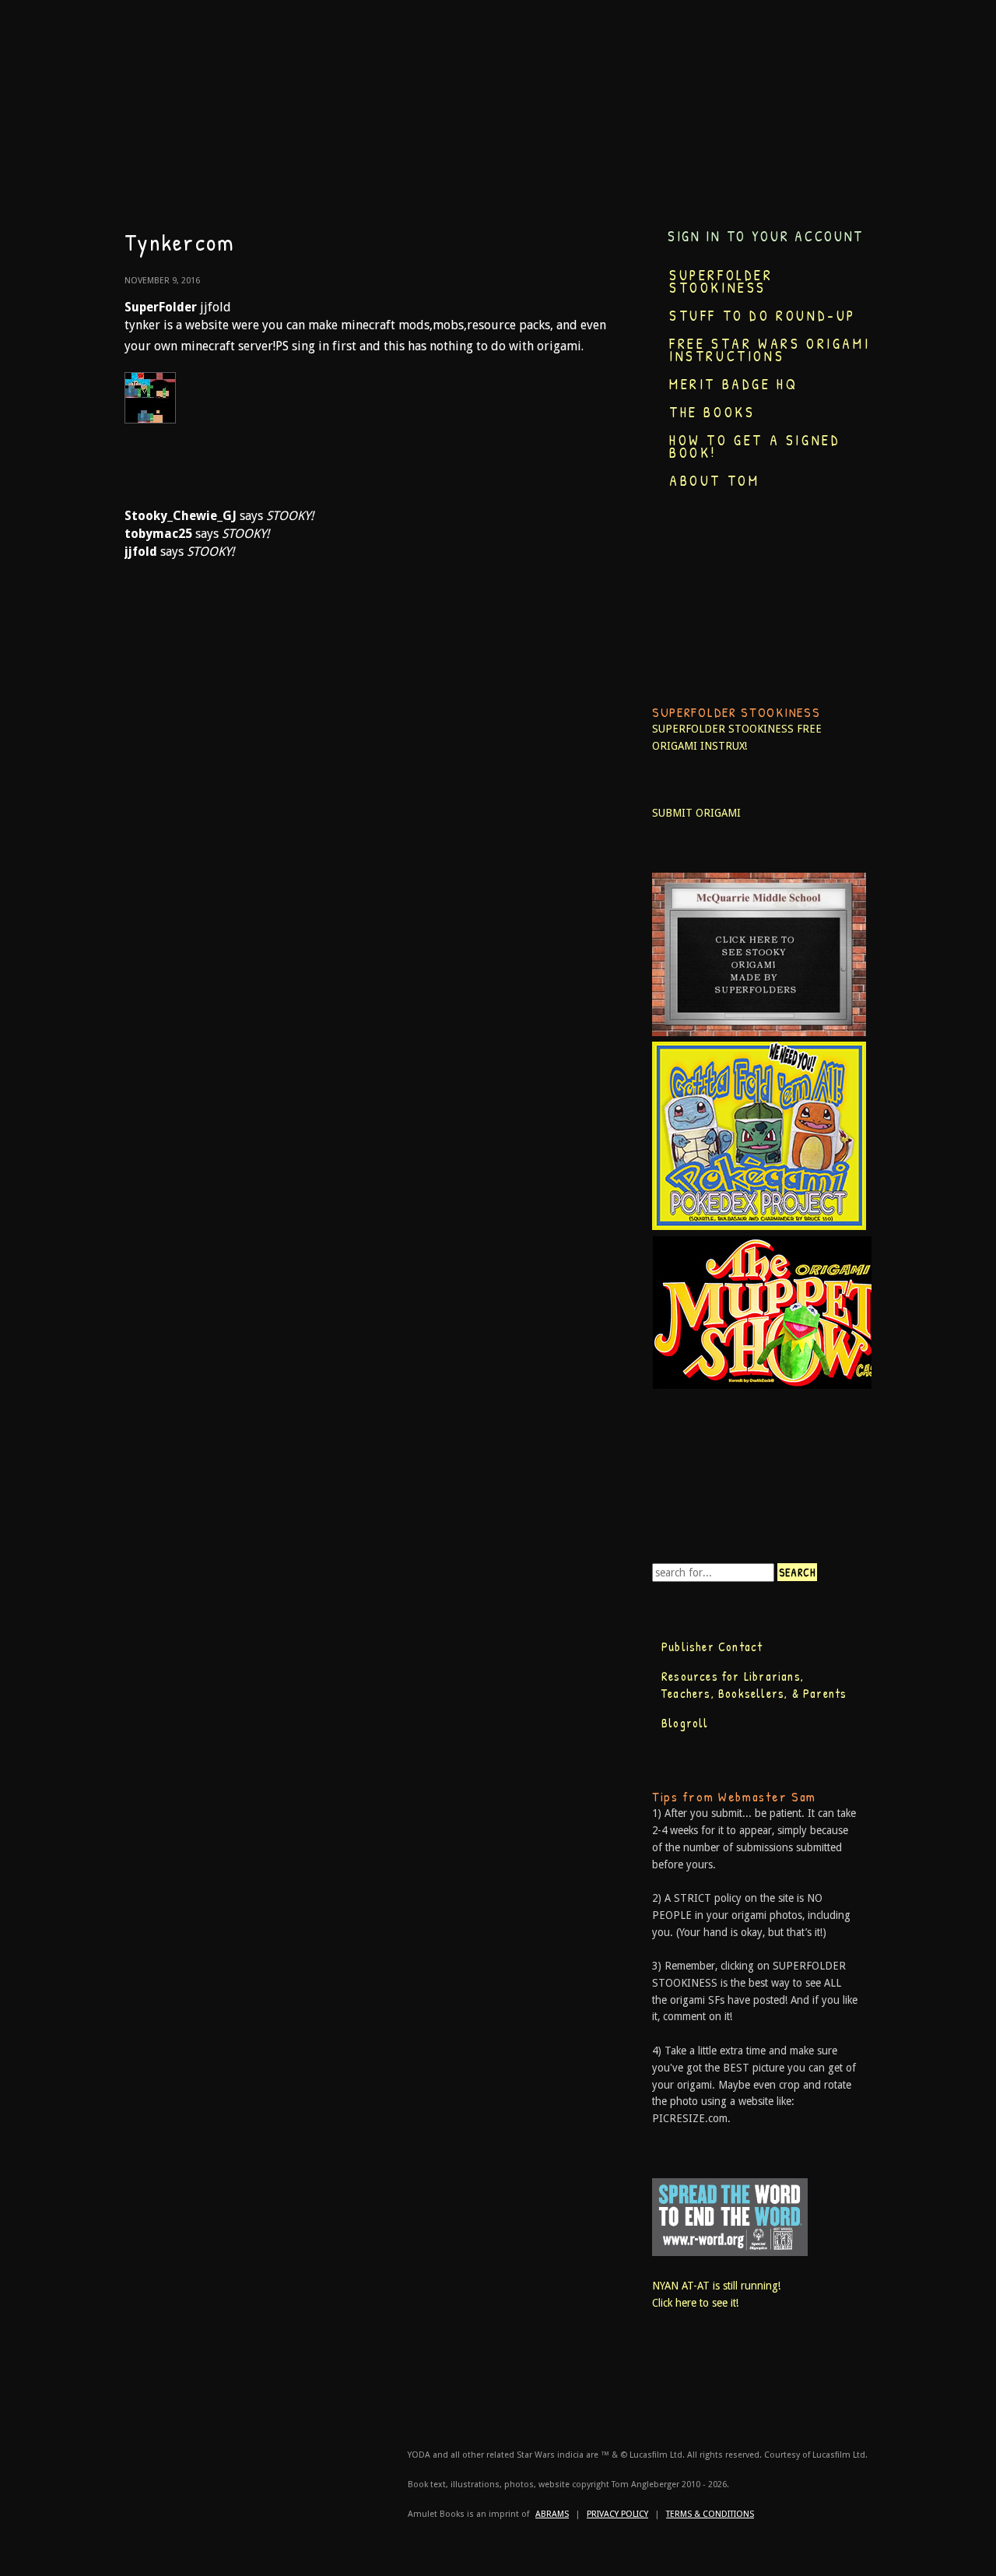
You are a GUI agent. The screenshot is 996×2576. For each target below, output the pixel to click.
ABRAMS (552, 2514)
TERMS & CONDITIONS (710, 2514)
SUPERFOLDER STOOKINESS (723, 729)
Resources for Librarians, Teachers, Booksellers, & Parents (754, 1685)
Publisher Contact (712, 1646)
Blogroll (685, 1723)
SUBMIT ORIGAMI (696, 813)
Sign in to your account (766, 236)
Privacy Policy (617, 2514)
